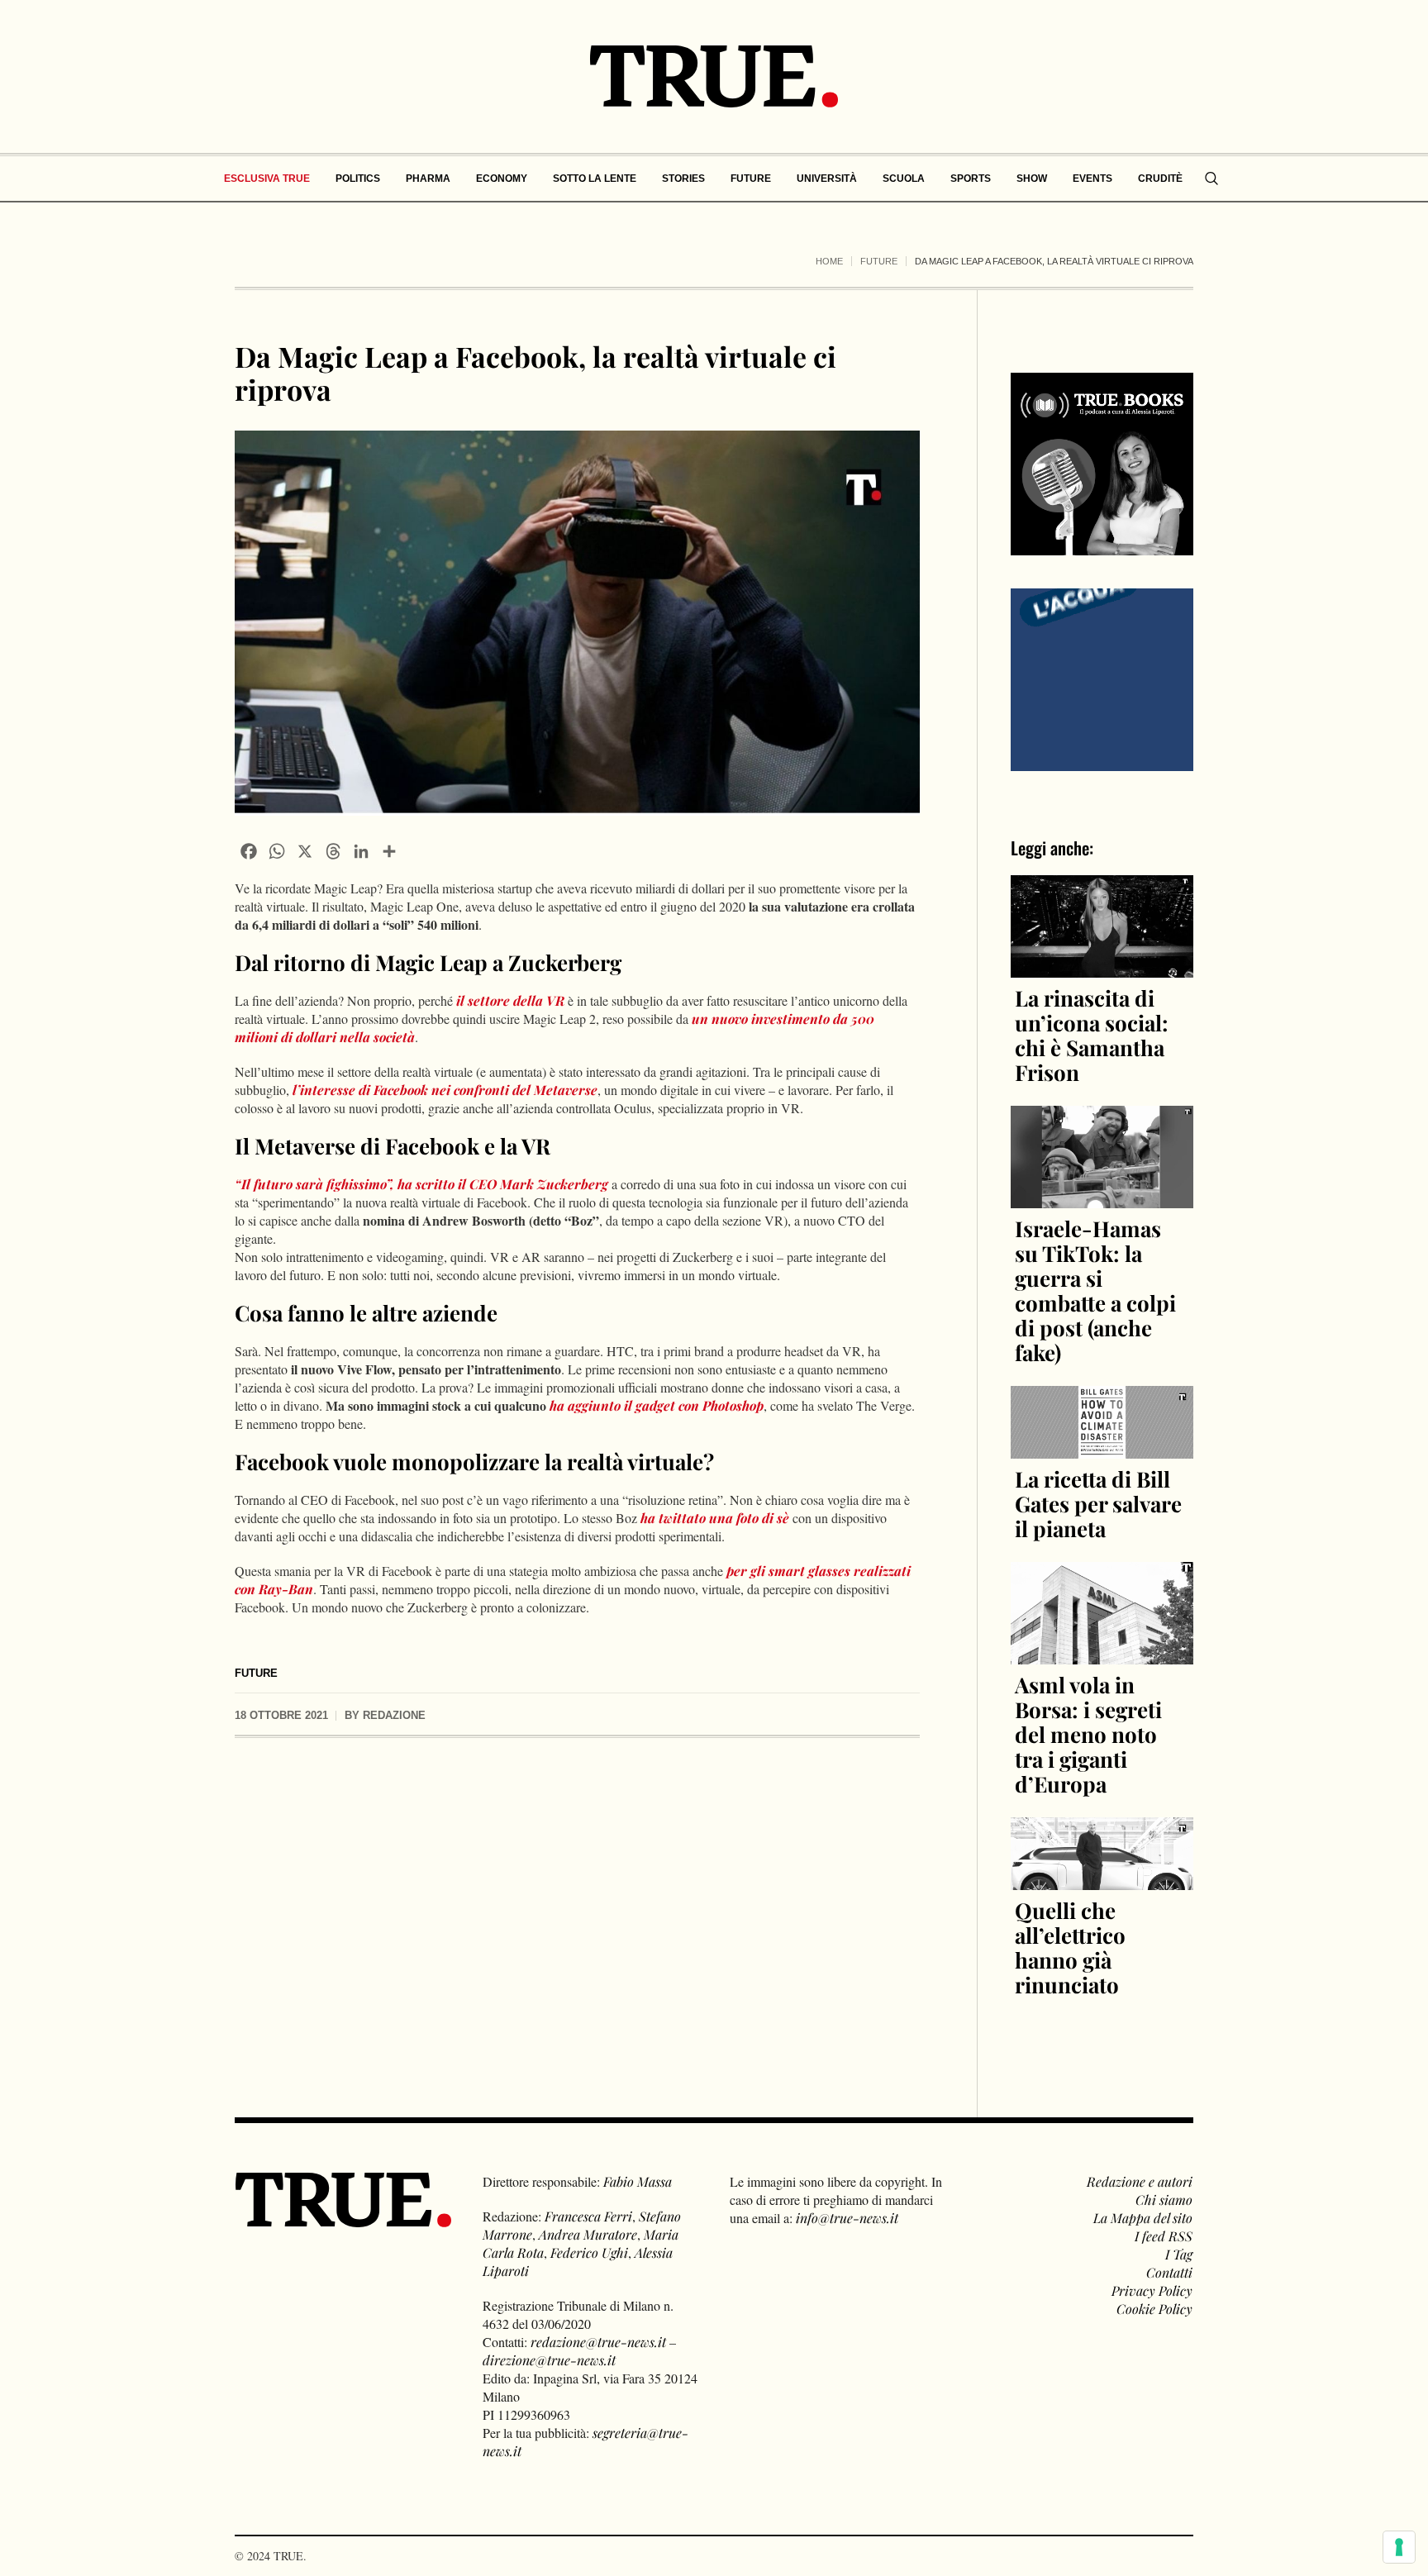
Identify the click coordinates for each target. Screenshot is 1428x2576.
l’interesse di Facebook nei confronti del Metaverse (445, 1090)
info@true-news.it (847, 2218)
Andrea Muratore (588, 2234)
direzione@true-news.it (549, 2360)
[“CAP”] (1102, 678)
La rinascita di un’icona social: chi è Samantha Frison (1092, 1035)
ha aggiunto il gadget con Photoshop (657, 1405)
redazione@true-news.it (598, 2342)
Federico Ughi (589, 2252)
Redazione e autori (1140, 2181)
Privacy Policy (1152, 2290)
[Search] (1211, 179)
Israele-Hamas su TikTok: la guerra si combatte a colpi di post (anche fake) (1095, 1290)
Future (879, 261)
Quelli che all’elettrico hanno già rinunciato (1070, 1947)
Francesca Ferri (588, 2216)
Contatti (1169, 2272)
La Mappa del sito (1143, 2218)
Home (829, 261)
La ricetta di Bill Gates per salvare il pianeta (1098, 1504)
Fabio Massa (638, 2181)
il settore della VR (509, 1000)
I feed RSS (1164, 2236)
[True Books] (1102, 546)
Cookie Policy (1154, 2309)
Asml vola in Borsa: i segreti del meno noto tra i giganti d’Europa (1088, 1734)
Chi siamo (1164, 2200)
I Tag (1179, 2254)
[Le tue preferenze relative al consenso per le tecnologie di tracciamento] (1399, 2547)
